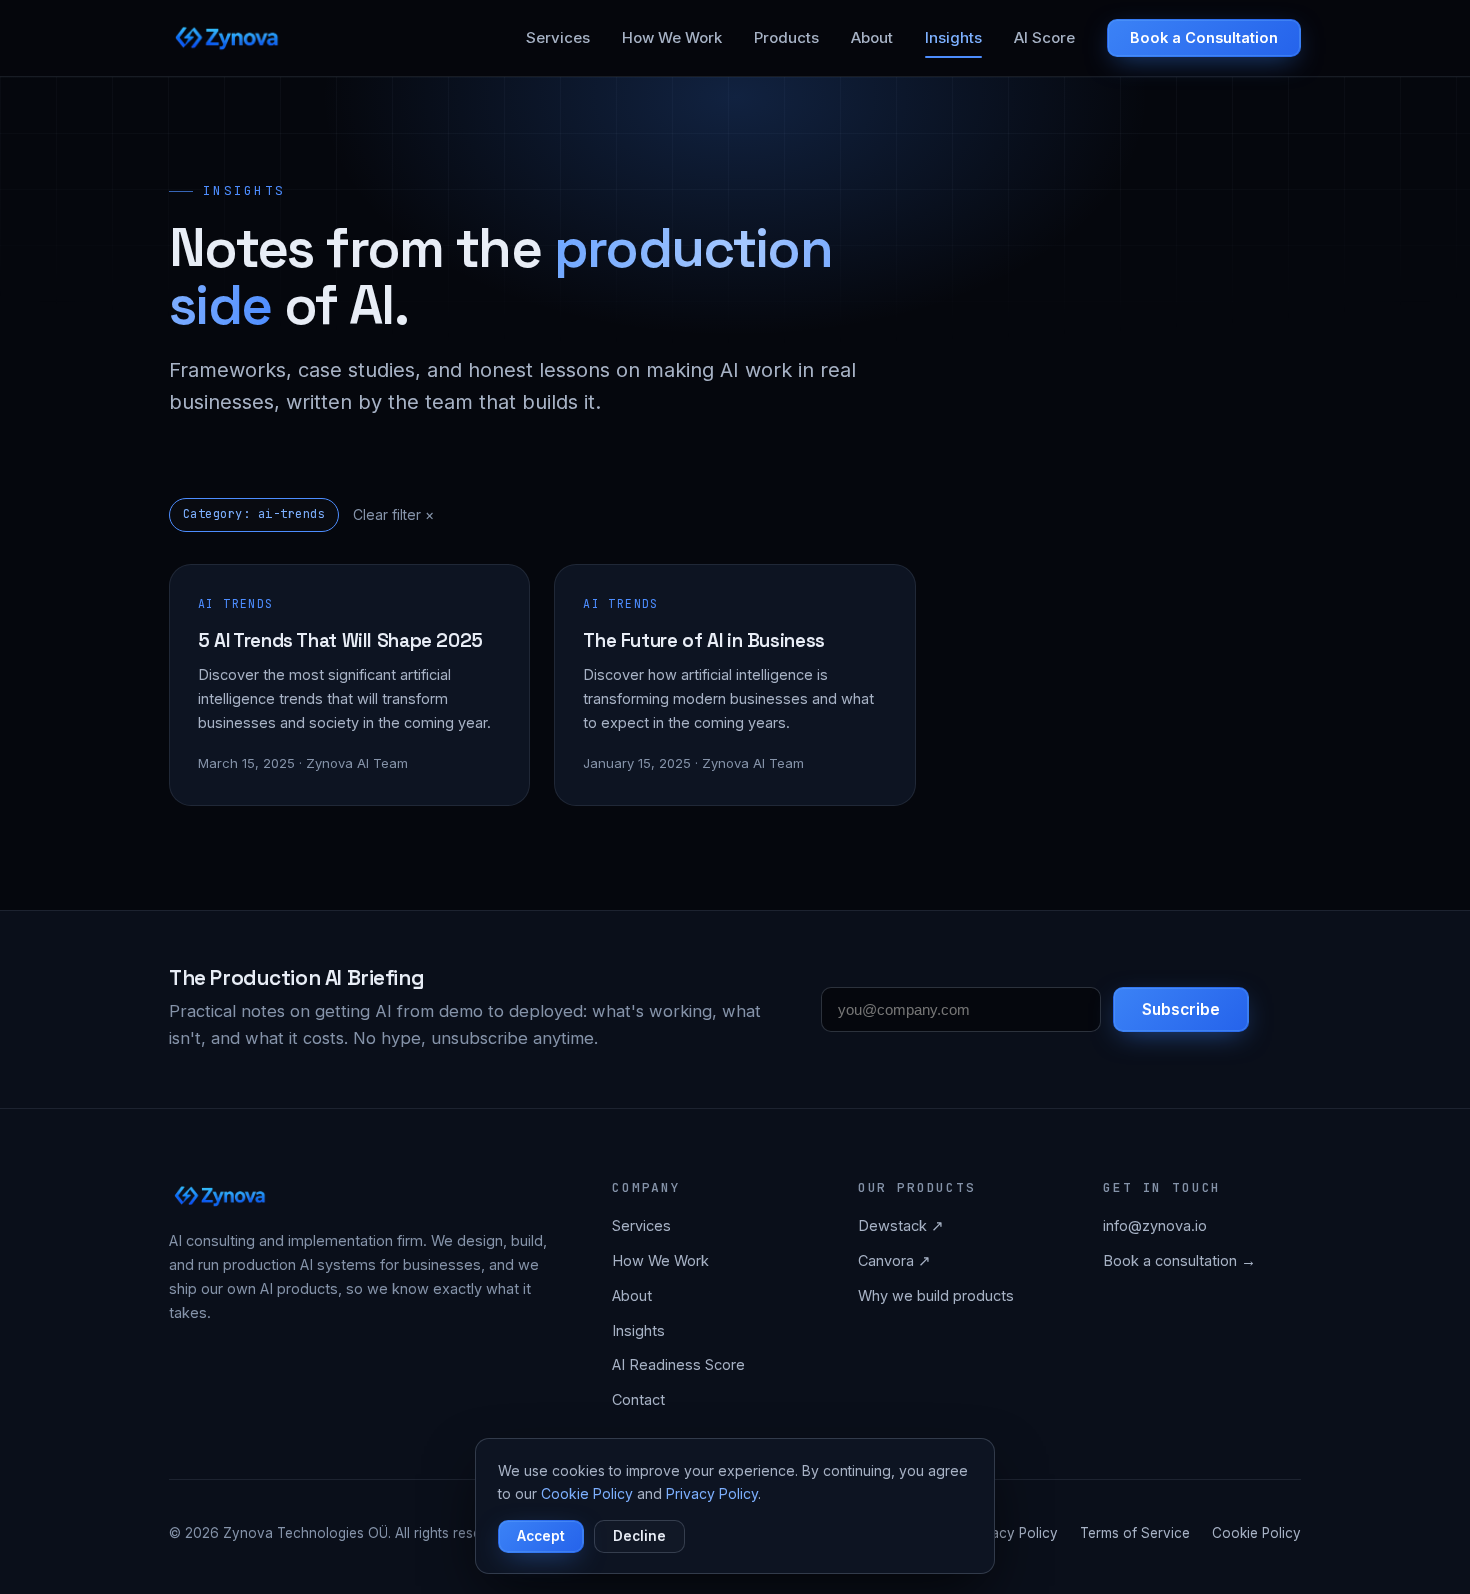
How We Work (672, 37)
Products (786, 37)
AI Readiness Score (678, 1364)
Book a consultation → (1179, 1260)
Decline (639, 1536)
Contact (638, 1399)
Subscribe (1181, 1009)
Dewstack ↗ (901, 1225)
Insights (953, 37)
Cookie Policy (1256, 1533)
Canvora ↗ (894, 1260)
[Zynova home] (228, 38)
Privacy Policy (1012, 1533)
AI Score (1044, 37)
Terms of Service (1135, 1533)
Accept (541, 1536)
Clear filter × (393, 514)
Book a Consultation (1204, 37)
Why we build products (936, 1295)
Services (558, 37)
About (872, 37)
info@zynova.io (1155, 1225)
